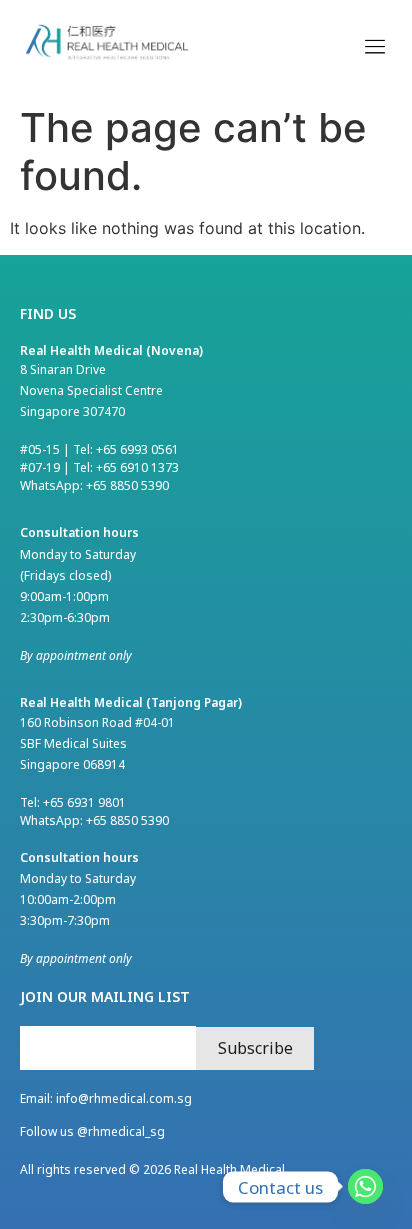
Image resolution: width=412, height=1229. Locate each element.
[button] (374, 45)
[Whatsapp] (365, 1186)
